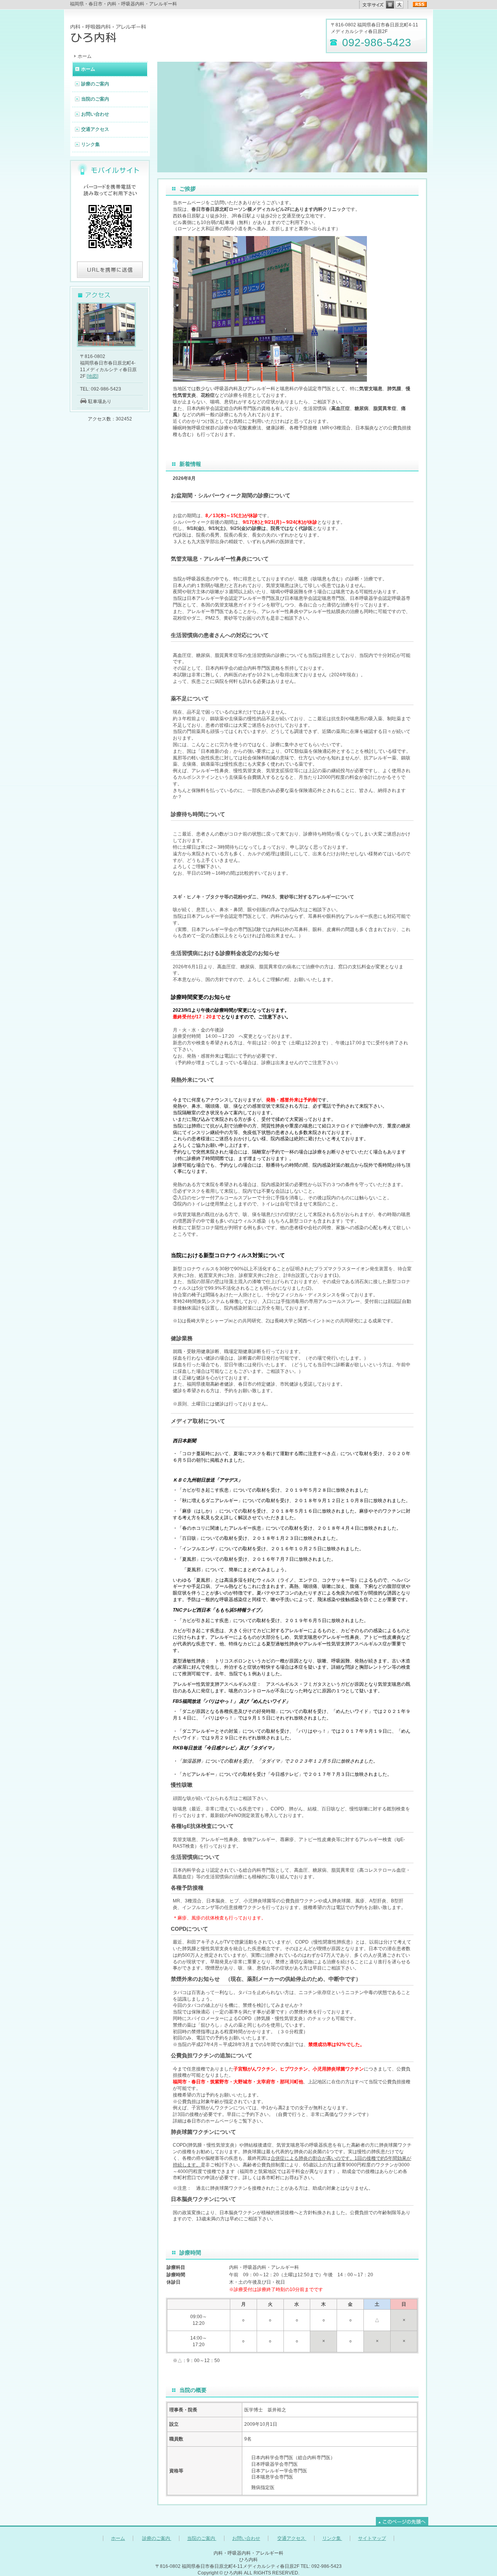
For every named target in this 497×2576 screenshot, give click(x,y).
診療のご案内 (95, 84)
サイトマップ (372, 2538)
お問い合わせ (95, 114)
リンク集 (90, 144)
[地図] (92, 376)
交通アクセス (95, 129)
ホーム (88, 69)
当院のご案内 (95, 99)
